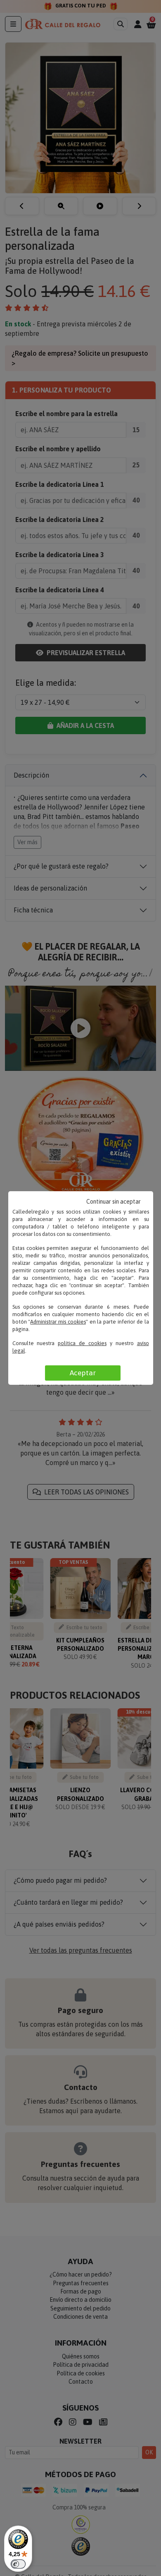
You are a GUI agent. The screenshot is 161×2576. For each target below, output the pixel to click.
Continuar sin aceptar (114, 1202)
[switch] (18, 2564)
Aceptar (83, 1373)
